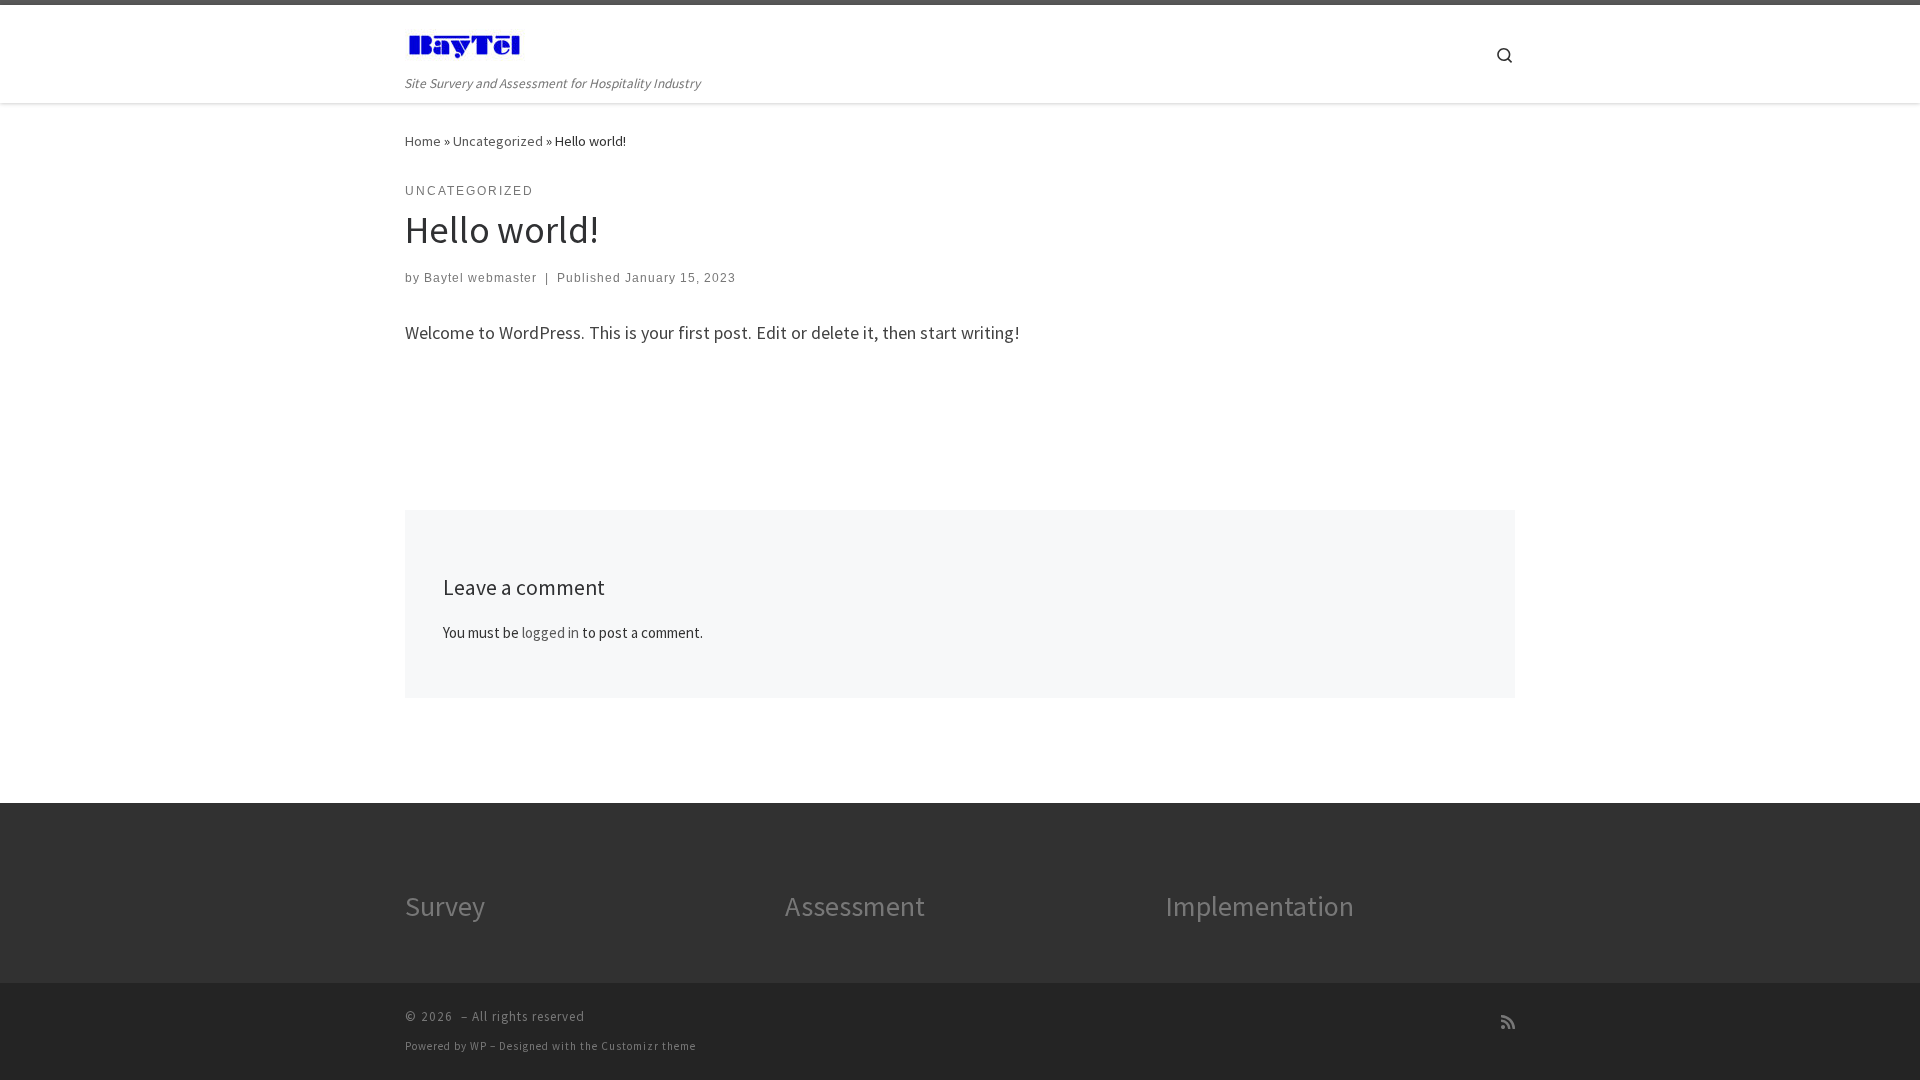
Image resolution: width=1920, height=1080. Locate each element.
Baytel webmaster (480, 278)
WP (478, 1046)
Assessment (855, 906)
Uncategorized (498, 141)
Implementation (1259, 906)
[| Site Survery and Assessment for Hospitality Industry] (465, 41)
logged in (550, 632)
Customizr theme (648, 1046)
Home (423, 141)
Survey (445, 906)
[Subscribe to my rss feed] (1508, 1022)
